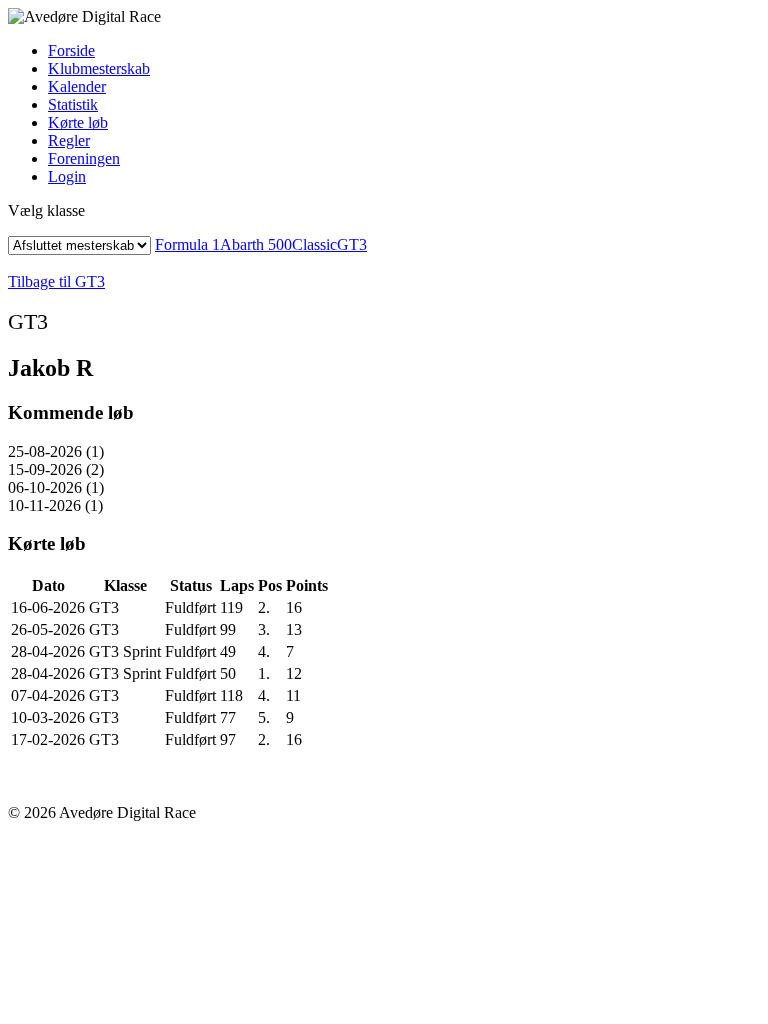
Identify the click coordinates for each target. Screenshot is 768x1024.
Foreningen (84, 158)
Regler (69, 140)
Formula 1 (187, 244)
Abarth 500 (256, 244)
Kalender (77, 86)
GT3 (352, 244)
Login (67, 176)
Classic (314, 244)
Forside (71, 50)
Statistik (73, 104)
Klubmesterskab (99, 68)
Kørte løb (78, 122)
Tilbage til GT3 (56, 281)
